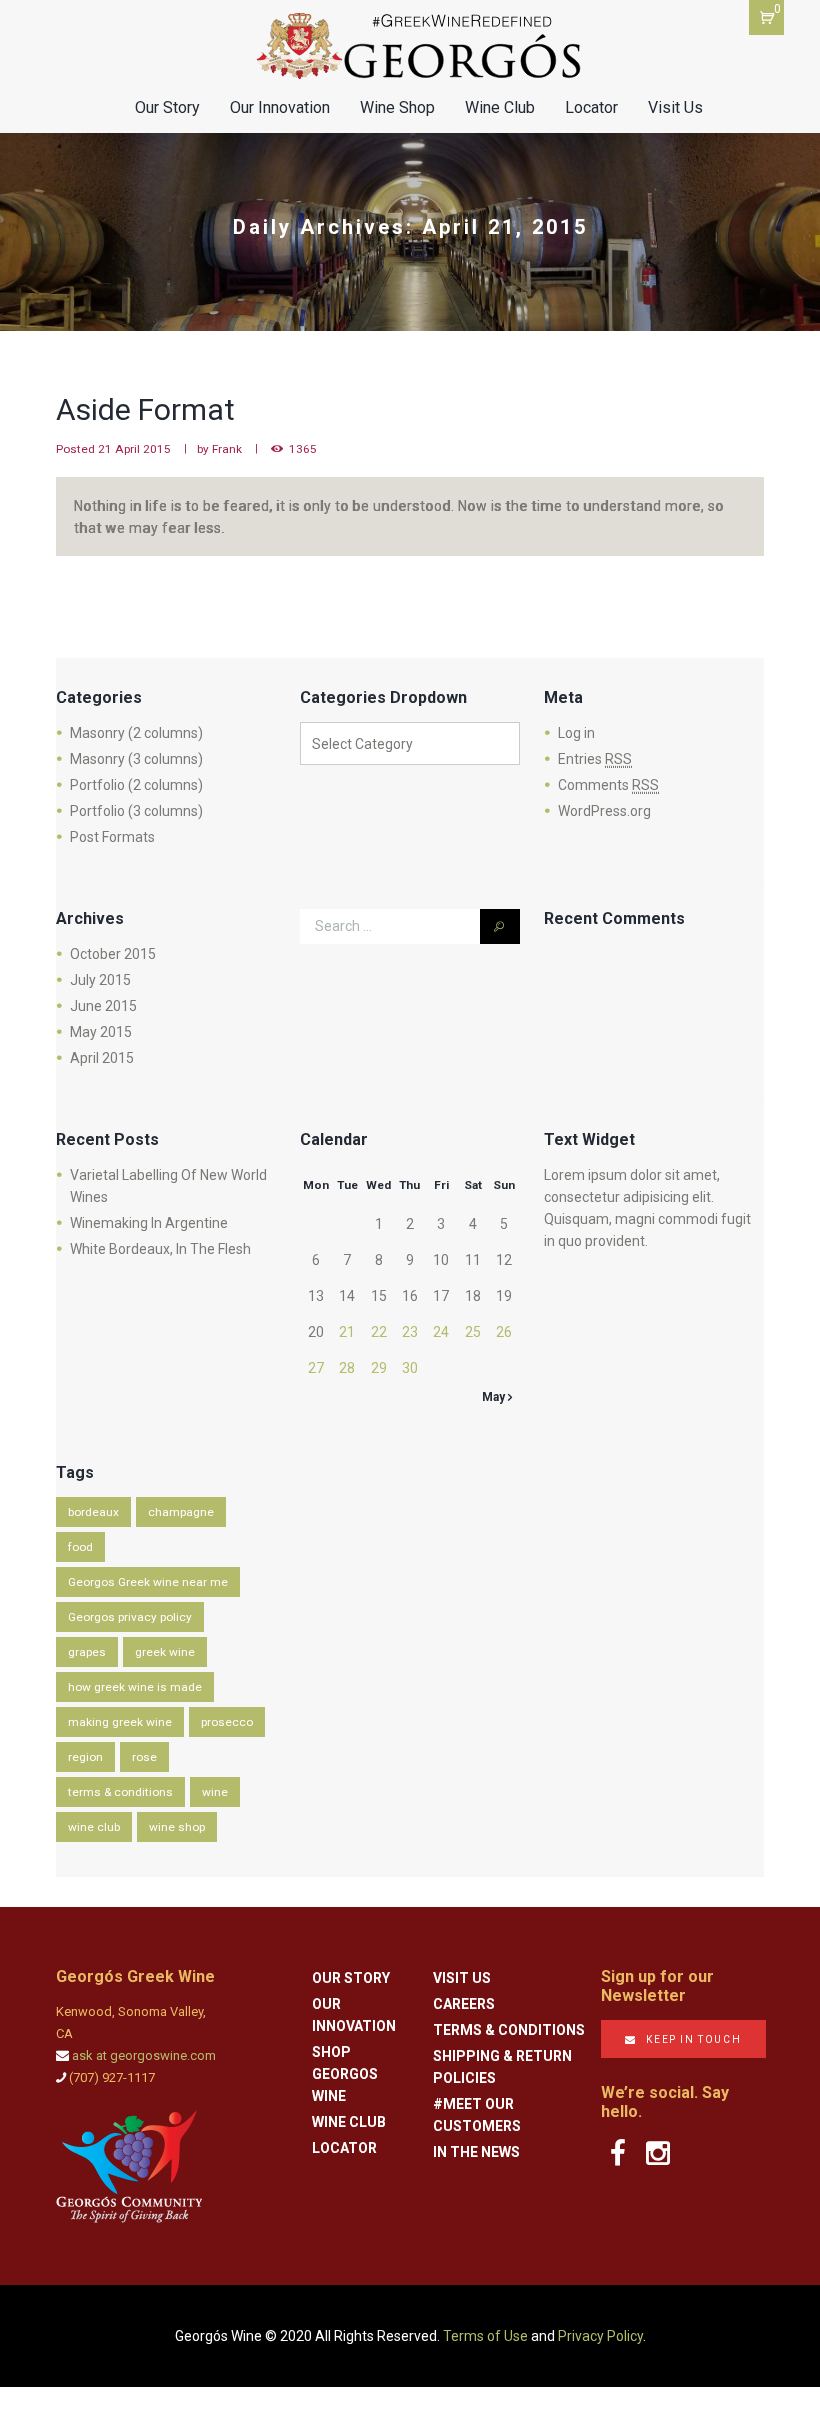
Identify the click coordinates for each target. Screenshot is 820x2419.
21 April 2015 (134, 449)
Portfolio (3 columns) (136, 811)
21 (347, 1332)
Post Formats (112, 837)
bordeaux (93, 1512)
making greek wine (120, 1722)
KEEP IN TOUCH (693, 2039)
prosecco (227, 1722)
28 (347, 1368)
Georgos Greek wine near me (148, 1582)
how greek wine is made (135, 1687)
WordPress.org (604, 811)
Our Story (167, 107)
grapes (87, 1652)
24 (441, 1332)
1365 (303, 449)
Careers (464, 2004)
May (101, 1032)
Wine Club (500, 107)
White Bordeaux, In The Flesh (160, 1249)
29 (379, 1368)
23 (410, 1332)
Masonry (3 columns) (136, 759)
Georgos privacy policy (130, 1617)
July (100, 980)
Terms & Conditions (509, 2030)
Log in (576, 733)
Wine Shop (397, 107)
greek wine (165, 1652)
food (80, 1547)
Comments (608, 785)
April (102, 1058)
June (103, 1006)
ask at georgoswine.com (144, 2055)
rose (144, 1757)
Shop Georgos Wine (345, 2074)
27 (316, 1368)
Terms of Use (485, 2336)
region (85, 1757)
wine (215, 1792)
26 (504, 1332)
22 (379, 1332)
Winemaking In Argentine (149, 1223)
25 (473, 1332)
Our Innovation (280, 107)
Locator (591, 107)
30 (410, 1368)
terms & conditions (120, 1792)
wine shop (177, 1827)
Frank (227, 449)
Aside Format (145, 409)
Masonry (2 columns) (136, 733)
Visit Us (675, 107)
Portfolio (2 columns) (136, 785)
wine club (94, 1827)
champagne (181, 1512)
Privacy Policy (600, 2336)
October (113, 954)
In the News (476, 2152)
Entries (595, 759)
